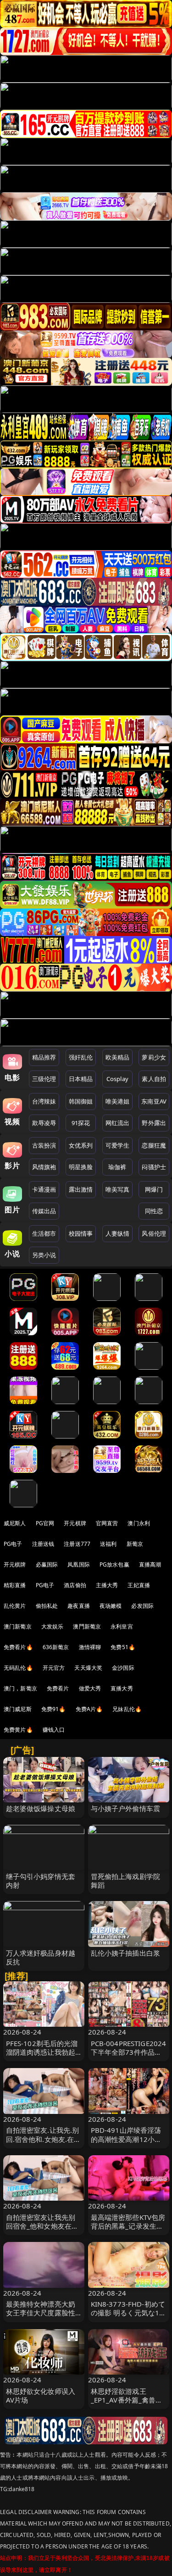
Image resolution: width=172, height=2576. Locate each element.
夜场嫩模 (111, 1606)
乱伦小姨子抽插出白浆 (126, 1953)
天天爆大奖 (88, 1668)
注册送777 (77, 1544)
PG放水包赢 (114, 1564)
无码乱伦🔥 (18, 1668)
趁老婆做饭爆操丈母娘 (41, 1808)
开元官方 (54, 1668)
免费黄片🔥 (18, 1730)
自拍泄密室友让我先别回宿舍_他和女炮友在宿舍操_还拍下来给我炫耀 (42, 2226)
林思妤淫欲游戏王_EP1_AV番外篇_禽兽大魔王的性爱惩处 (127, 2400)
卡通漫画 (44, 1189)
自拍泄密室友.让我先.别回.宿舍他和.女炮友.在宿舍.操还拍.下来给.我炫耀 (44, 2139)
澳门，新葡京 (20, 1688)
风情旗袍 (44, 1167)
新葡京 (135, 1544)
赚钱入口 (54, 1730)
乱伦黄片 (15, 1606)
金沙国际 (123, 1668)
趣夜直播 (79, 1606)
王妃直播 (139, 1585)
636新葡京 (56, 1647)
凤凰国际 (79, 1564)
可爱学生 (118, 1145)
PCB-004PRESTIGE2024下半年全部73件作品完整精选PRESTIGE (129, 2052)
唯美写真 (118, 1189)
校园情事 (81, 1233)
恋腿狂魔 (154, 1145)
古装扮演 (44, 1145)
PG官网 (45, 1523)
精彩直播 (15, 1585)
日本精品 (81, 1079)
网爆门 (154, 1189)
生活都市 (44, 1233)
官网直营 (107, 1523)
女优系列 (81, 1145)
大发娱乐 (53, 1626)
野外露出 (154, 1123)
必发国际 (142, 1606)
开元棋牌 (75, 1523)
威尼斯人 (15, 1523)
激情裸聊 (90, 1647)
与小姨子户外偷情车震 (126, 1808)
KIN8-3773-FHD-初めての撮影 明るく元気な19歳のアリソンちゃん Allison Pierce (128, 2317)
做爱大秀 (90, 1688)
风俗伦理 (154, 1233)
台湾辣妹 (44, 1101)
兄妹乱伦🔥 (127, 1709)
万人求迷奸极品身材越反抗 (41, 1957)
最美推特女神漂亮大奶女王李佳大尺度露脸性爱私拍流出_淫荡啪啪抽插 (42, 2317)
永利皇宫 (122, 1626)
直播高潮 (150, 1564)
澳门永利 (139, 1523)
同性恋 (154, 1211)
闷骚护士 (154, 1167)
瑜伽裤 (117, 1167)
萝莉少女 (154, 1057)
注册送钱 (43, 1544)
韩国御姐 (81, 1101)
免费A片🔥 (89, 1709)
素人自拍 (154, 1079)
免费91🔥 (54, 1709)
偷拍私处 (47, 1606)
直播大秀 (122, 1688)
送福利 (108, 1544)
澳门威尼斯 (18, 1709)
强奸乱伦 (81, 1057)
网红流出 (118, 1123)
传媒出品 (44, 1211)
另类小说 (44, 1255)
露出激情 (81, 1189)
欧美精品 (118, 1057)
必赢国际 (47, 1564)
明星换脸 (81, 1167)
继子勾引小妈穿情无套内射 (41, 1881)
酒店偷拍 (75, 1585)
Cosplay (117, 1079)
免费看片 (58, 1688)
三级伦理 (44, 1079)
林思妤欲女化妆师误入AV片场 (41, 2395)
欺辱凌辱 (44, 1123)
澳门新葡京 (18, 1626)
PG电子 (13, 1544)
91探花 (81, 1123)
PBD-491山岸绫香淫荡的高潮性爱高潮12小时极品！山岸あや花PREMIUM (126, 2143)
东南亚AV (154, 1101)
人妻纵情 (118, 1233)
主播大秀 (107, 1585)
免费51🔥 (123, 1647)
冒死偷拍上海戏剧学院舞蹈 (126, 1881)
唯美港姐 (118, 1101)
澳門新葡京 (87, 1626)
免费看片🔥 (18, 1647)
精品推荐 (44, 1057)
